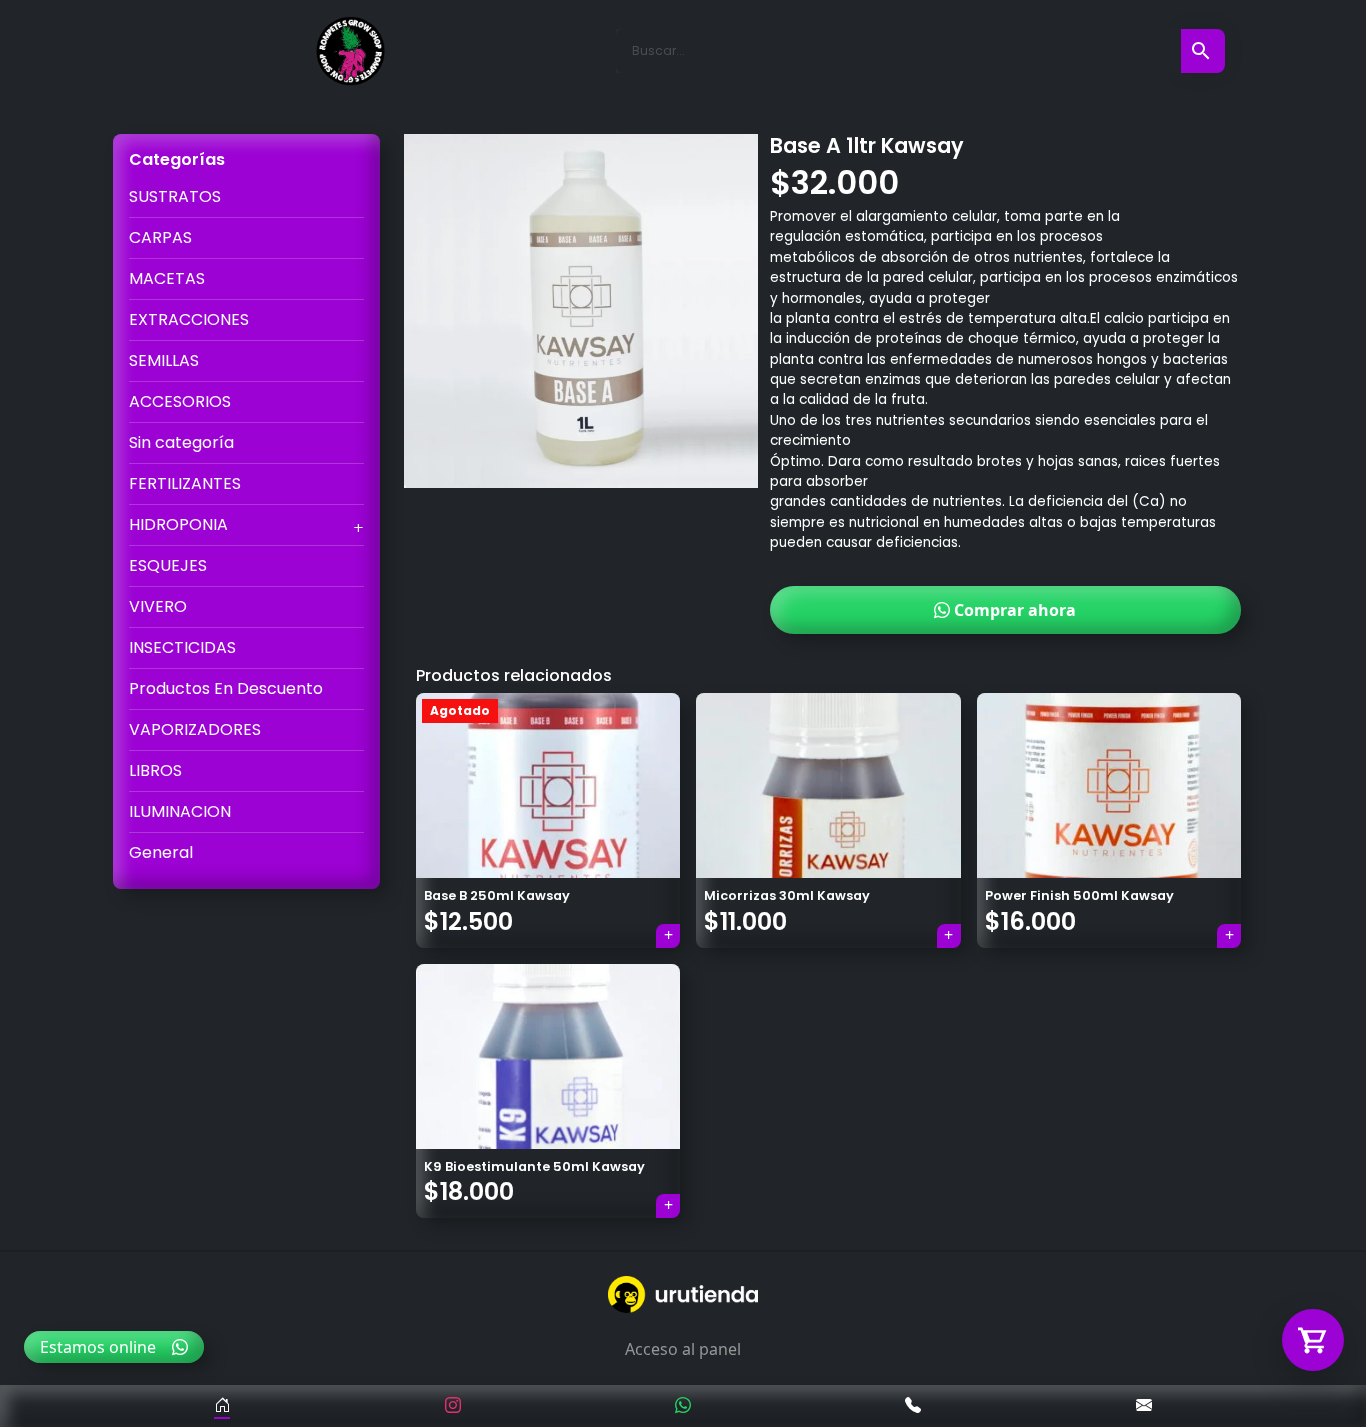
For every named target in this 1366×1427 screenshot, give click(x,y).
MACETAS (167, 278)
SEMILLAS (164, 360)
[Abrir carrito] (1313, 1340)
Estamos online (98, 1347)
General (161, 852)
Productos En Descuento (226, 688)
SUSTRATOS (175, 196)
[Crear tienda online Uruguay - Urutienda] (683, 1294)
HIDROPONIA (178, 524)
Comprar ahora (1013, 610)
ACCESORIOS (180, 401)
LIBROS (155, 770)
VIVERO (158, 606)
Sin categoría (181, 442)
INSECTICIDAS (182, 647)
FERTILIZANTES (185, 483)
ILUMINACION (180, 811)
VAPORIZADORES (195, 729)
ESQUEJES (168, 565)
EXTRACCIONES (189, 319)
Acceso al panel (683, 1349)
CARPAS (160, 237)
